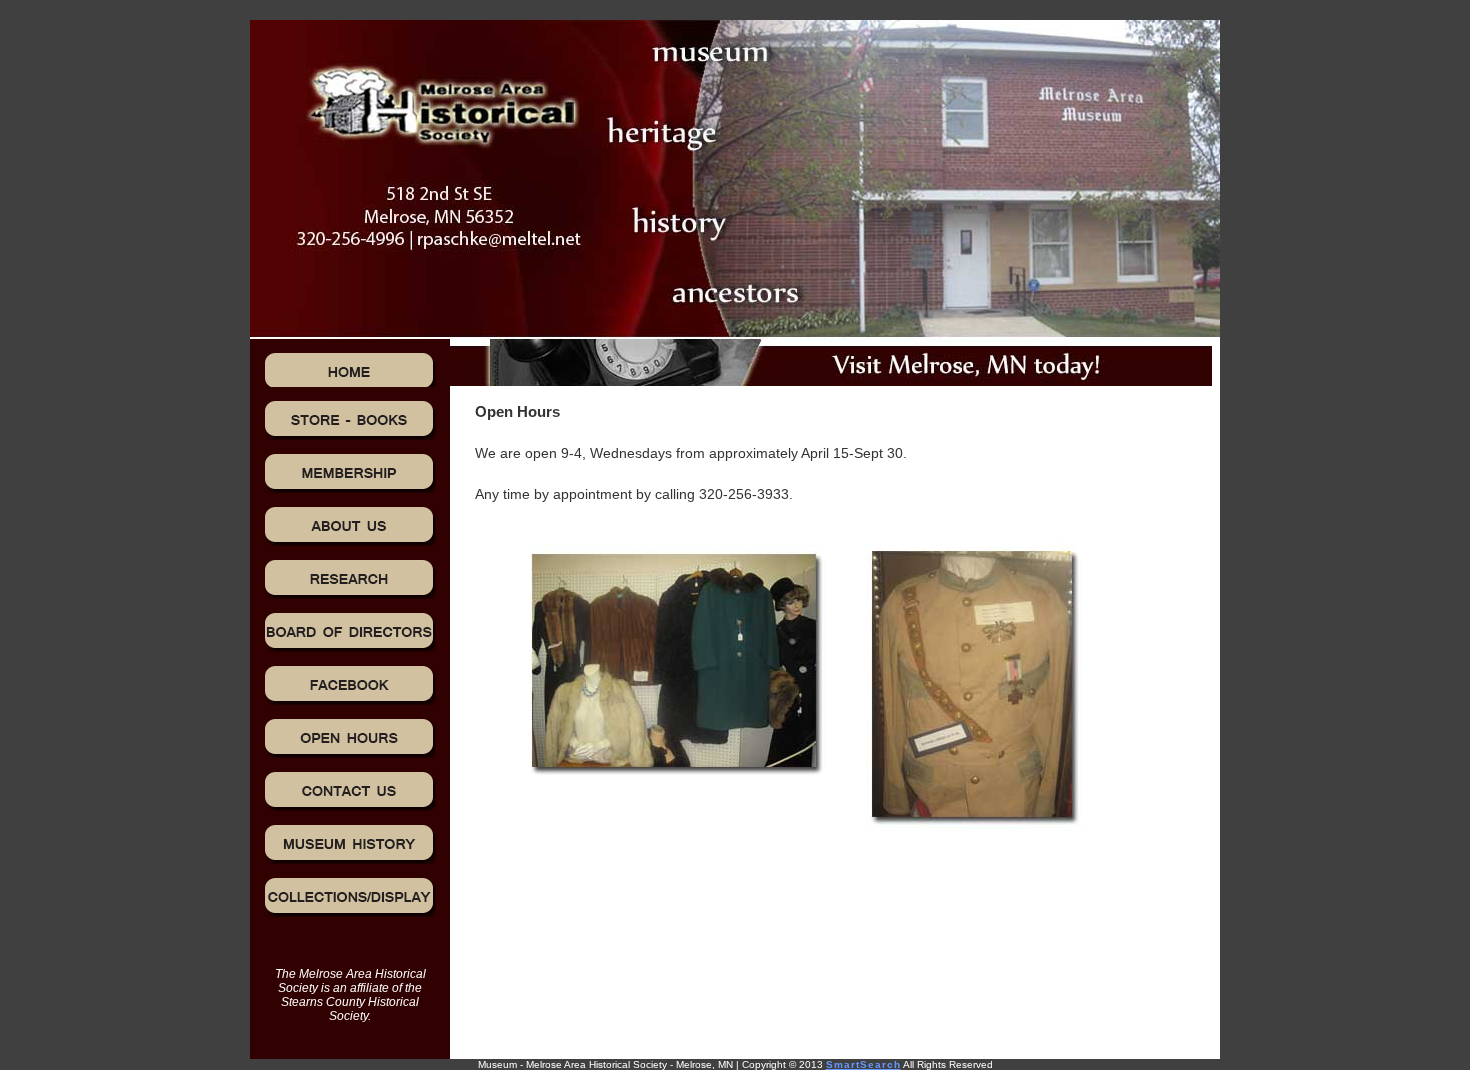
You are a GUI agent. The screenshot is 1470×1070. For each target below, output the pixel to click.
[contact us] (350, 791)
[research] (350, 579)
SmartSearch (863, 1064)
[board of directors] (350, 632)
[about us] (350, 526)
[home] (350, 369)
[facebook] (350, 685)
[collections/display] (350, 897)
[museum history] (350, 844)
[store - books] (350, 420)
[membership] (350, 473)
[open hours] (350, 738)
